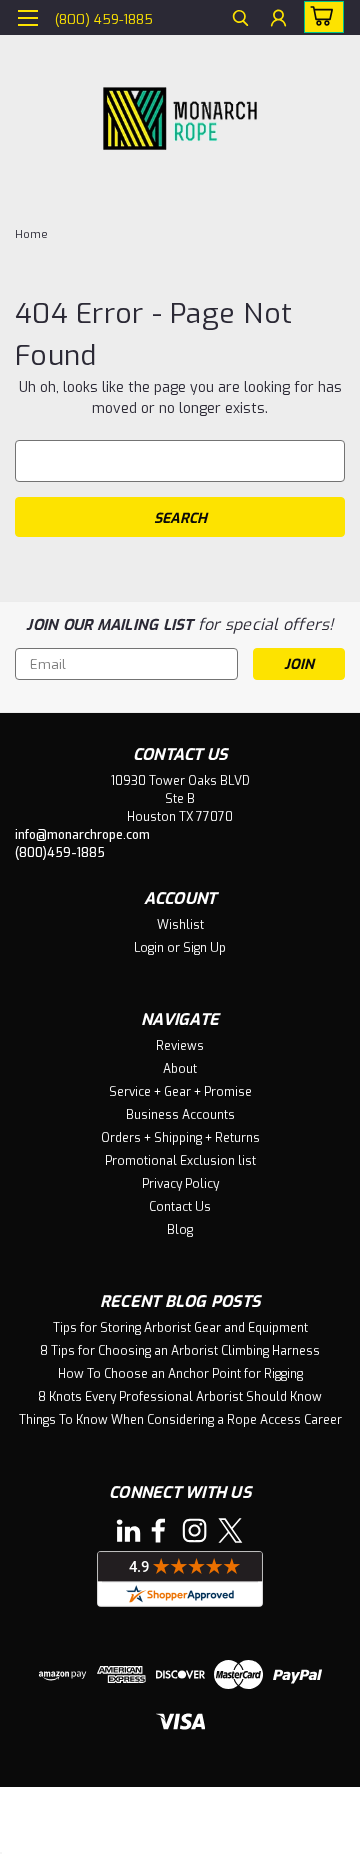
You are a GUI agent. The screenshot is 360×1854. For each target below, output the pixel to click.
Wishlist (180, 925)
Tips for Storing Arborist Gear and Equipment (180, 1328)
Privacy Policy (180, 1184)
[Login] (278, 20)
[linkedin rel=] (128, 1530)
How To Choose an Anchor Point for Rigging (180, 1374)
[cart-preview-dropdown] (319, 17)
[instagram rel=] (194, 1530)
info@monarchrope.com (82, 835)
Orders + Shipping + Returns (180, 1138)
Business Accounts (180, 1115)
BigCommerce (121, 1825)
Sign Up (204, 948)
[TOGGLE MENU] (27, 18)
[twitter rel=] (230, 1530)
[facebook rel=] (158, 1530)
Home (31, 234)
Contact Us (180, 1207)
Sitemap (184, 1803)
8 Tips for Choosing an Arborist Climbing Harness (180, 1351)
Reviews (180, 1046)
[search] (240, 20)
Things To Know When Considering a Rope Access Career (180, 1420)
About (180, 1069)
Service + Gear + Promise (180, 1092)
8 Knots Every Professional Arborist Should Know (180, 1397)
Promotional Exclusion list (180, 1161)
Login (149, 948)
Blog (180, 1230)
